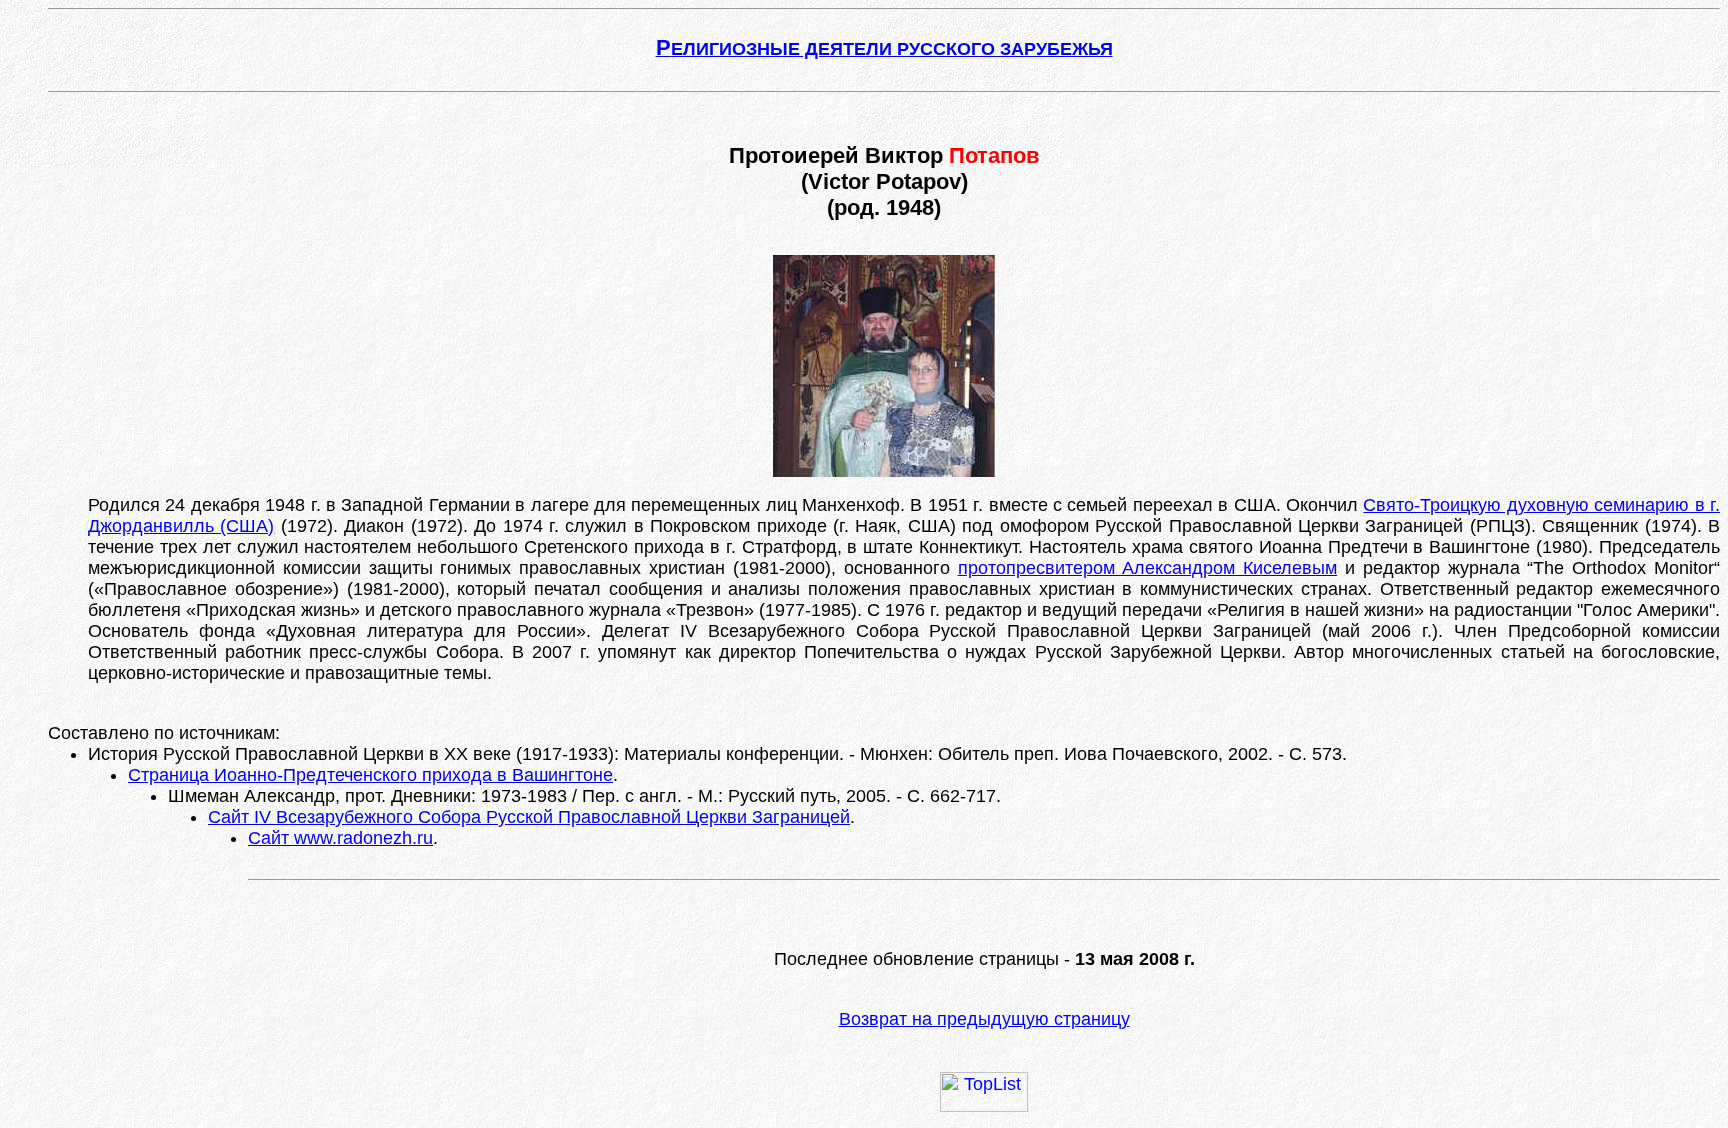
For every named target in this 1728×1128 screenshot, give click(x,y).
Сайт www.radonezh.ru (340, 838)
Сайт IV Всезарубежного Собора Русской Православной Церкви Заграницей (529, 817)
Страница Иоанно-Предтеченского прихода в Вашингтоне (370, 775)
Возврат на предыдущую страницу (984, 1019)
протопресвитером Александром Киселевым (1148, 568)
